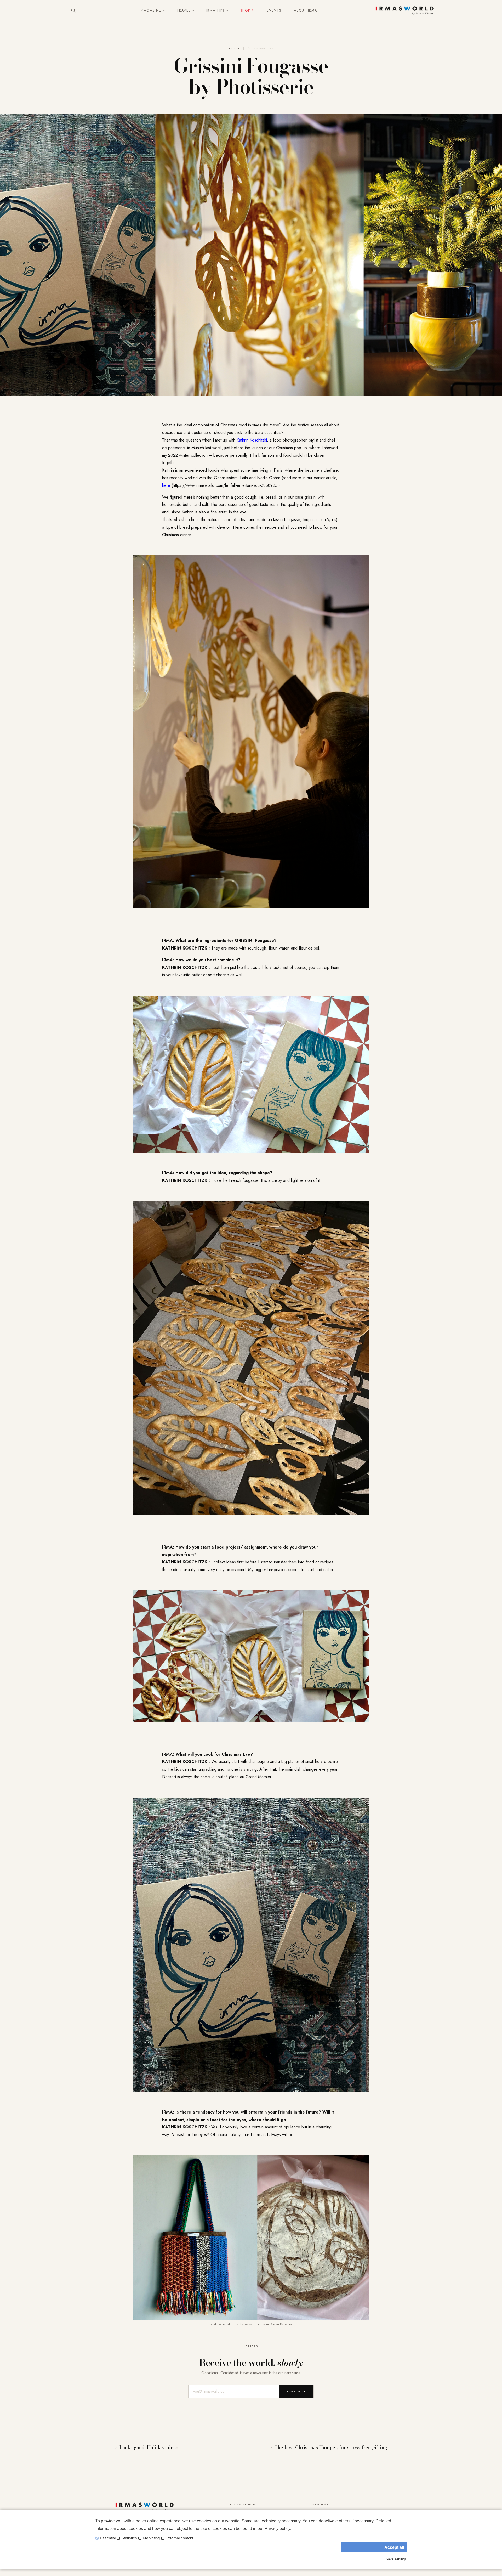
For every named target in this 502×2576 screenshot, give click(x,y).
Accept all (394, 2547)
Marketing (151, 2538)
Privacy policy (277, 2529)
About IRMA (306, 10)
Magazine (151, 10)
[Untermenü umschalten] (163, 10)
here (166, 485)
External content (179, 2538)
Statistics (129, 2538)
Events (274, 10)
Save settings (396, 2559)
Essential (108, 2538)
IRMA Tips (215, 10)
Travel (184, 10)
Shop (245, 10)
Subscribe (296, 2391)
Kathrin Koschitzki (252, 440)
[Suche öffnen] (73, 10)
